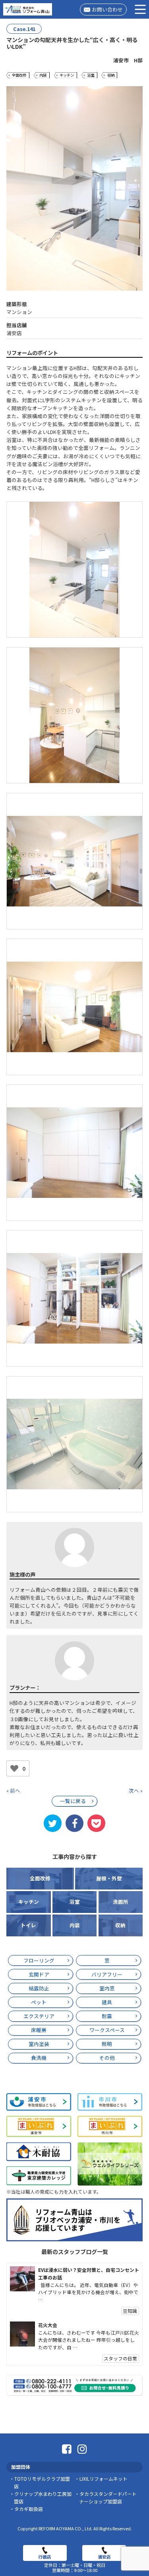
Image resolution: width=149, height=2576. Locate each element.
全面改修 (19, 75)
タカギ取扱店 (29, 2509)
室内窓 (107, 1988)
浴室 (91, 75)
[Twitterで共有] (52, 1823)
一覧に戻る (73, 1801)
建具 (107, 2002)
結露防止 (39, 1988)
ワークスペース (107, 2030)
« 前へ (13, 1790)
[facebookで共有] (74, 1823)
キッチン (67, 75)
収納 (111, 75)
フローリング (39, 1960)
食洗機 (39, 2058)
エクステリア (39, 2016)
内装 (43, 75)
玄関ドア (39, 1974)
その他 (107, 2058)
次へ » (136, 1790)
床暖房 (39, 2030)
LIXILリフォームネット (104, 2479)
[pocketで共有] (96, 1823)
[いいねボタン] (14, 1768)
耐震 (107, 2016)
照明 (107, 2044)
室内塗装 (39, 2044)
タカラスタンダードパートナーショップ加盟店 (108, 2497)
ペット (39, 2002)
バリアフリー (107, 1974)
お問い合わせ (107, 9)
